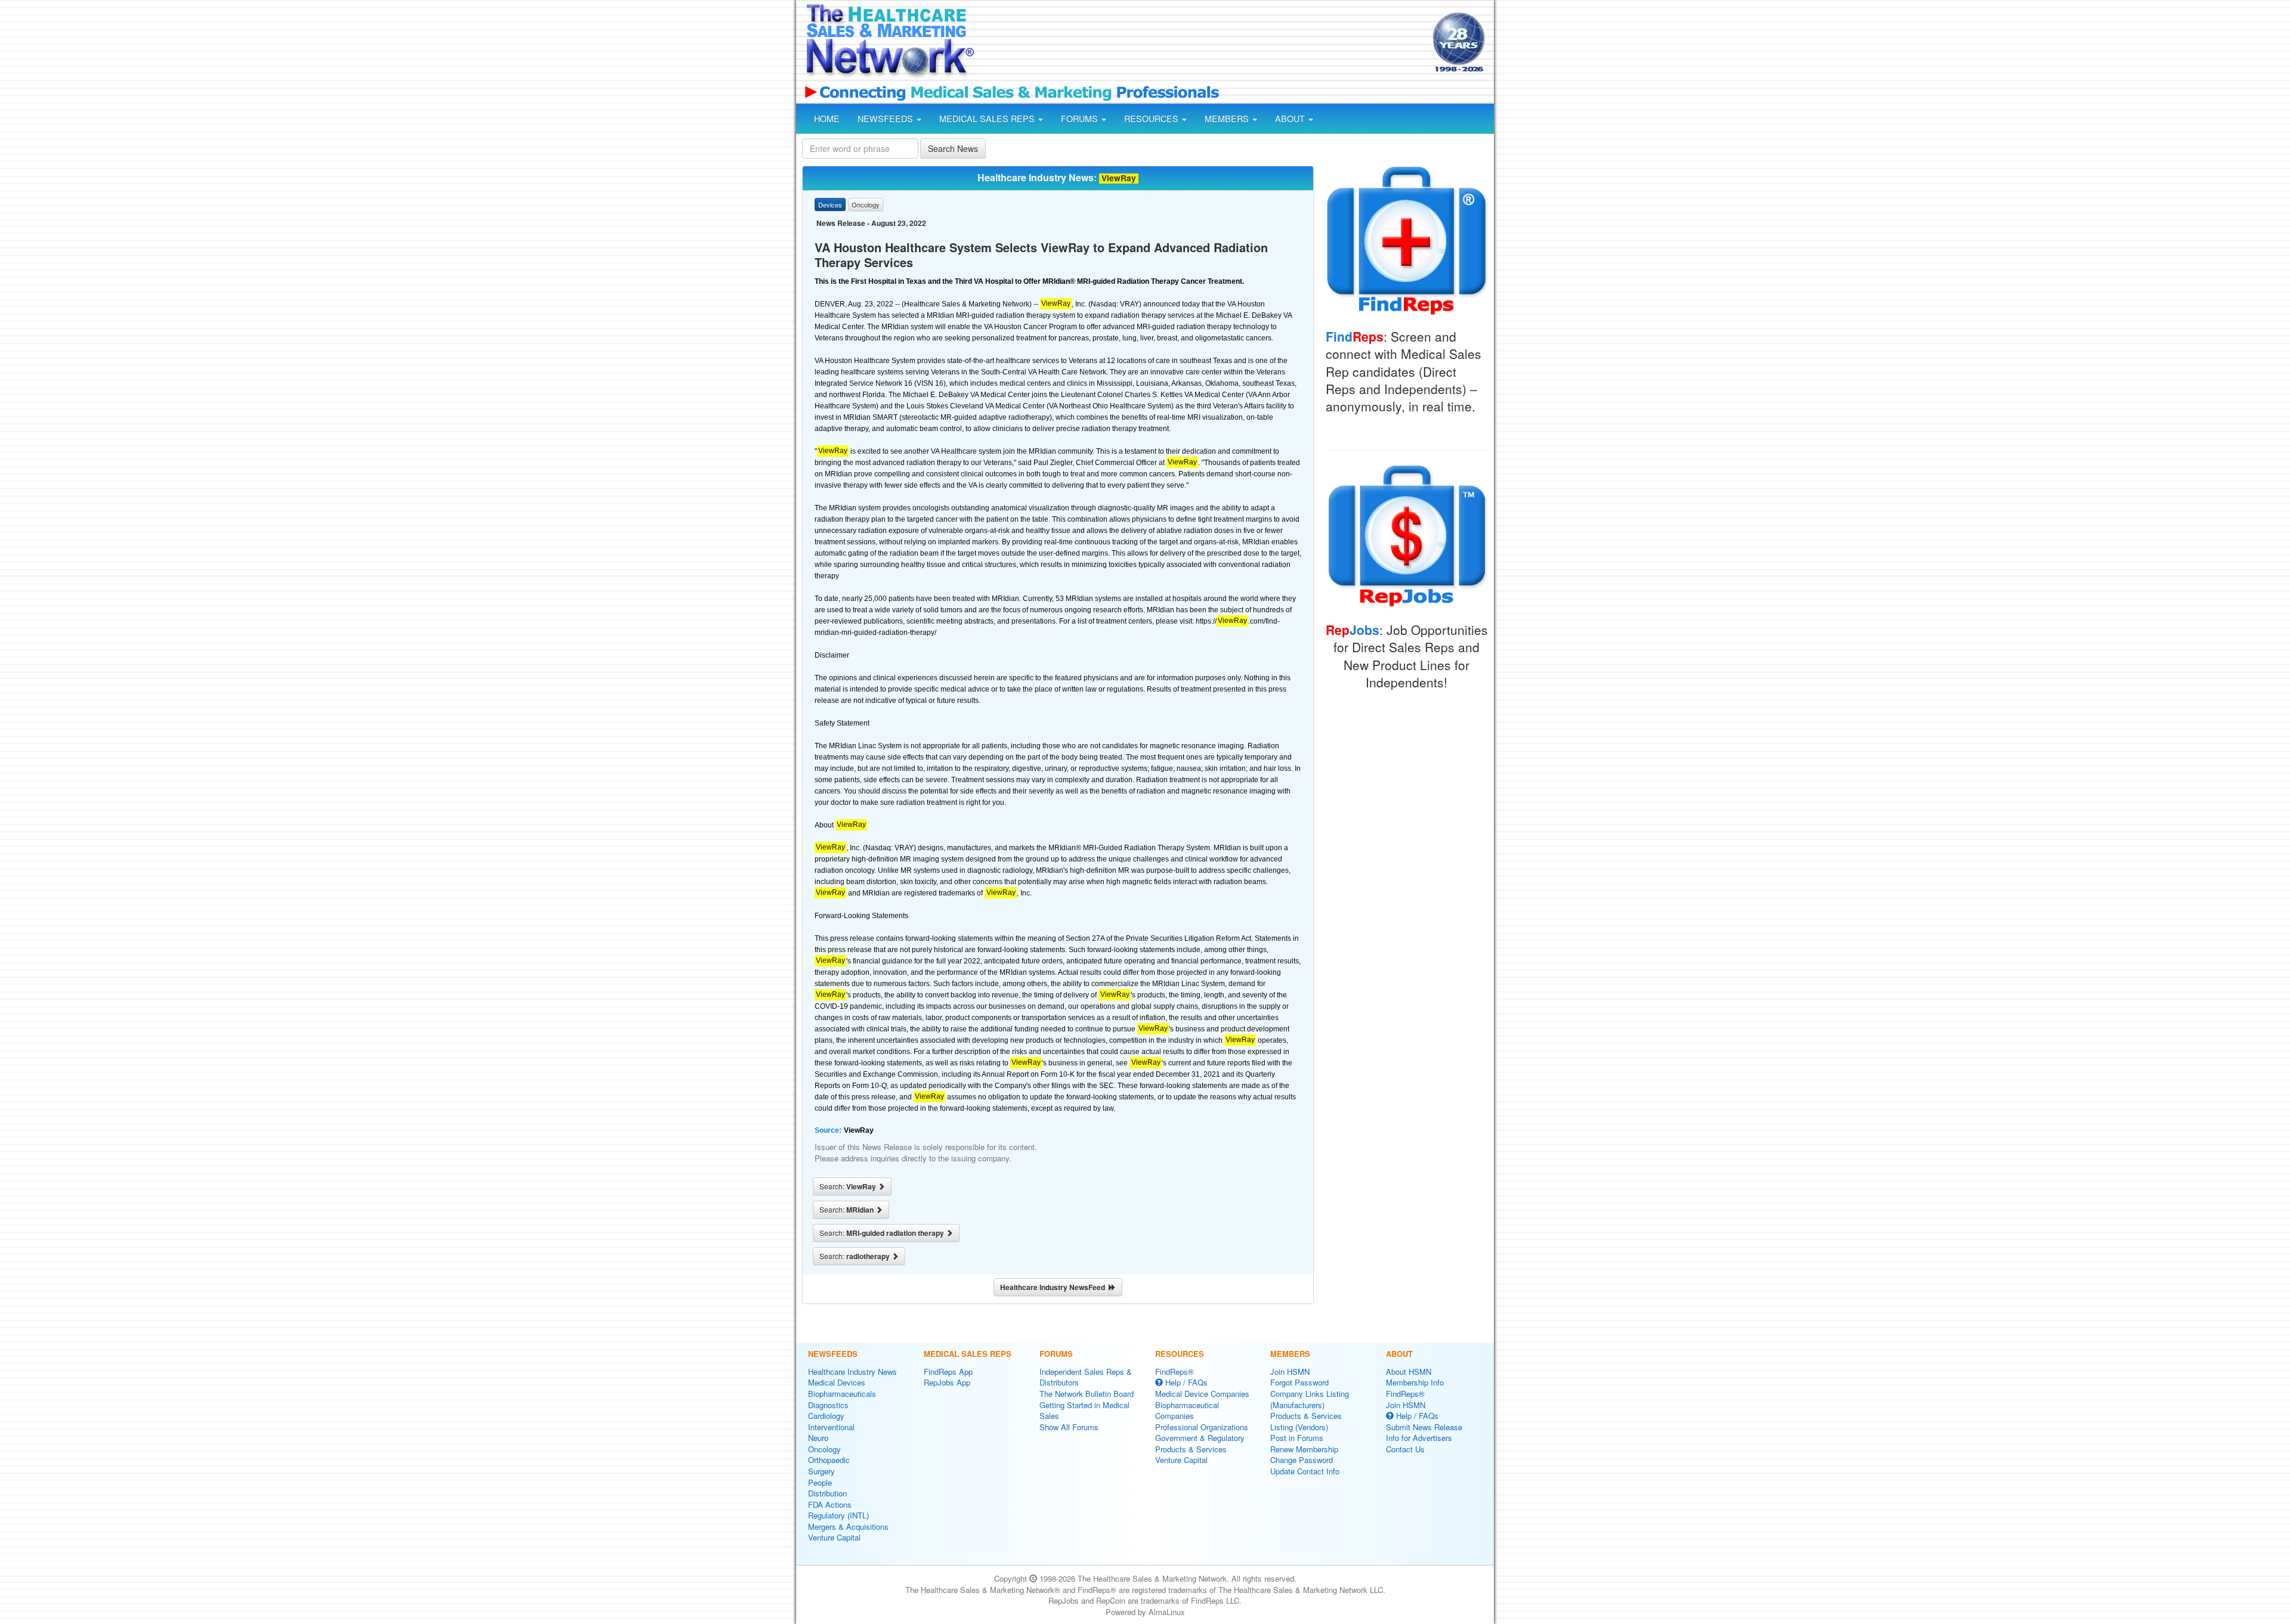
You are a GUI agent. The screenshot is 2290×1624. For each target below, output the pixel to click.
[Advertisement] (1202, 44)
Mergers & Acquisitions (848, 1527)
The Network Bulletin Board (1087, 1394)
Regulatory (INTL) (838, 1515)
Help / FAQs (1185, 1382)
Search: (849, 1186)
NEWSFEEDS (886, 119)
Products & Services (1191, 1449)
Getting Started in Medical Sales (1084, 1411)
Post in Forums (1297, 1438)
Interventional (831, 1427)
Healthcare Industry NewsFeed (1054, 1287)
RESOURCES (1152, 119)
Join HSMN (1290, 1372)
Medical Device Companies (1202, 1394)
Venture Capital (834, 1537)
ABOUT (1291, 119)
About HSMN (1409, 1372)
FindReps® (1175, 1372)
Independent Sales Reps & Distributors (1086, 1377)
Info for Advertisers (1419, 1438)
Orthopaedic (829, 1460)
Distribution (827, 1493)
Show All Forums (1069, 1427)
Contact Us (1405, 1449)
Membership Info (1415, 1382)
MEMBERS (1228, 119)
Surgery (821, 1471)
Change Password (1302, 1460)
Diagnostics (828, 1405)
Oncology (824, 1449)
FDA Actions (830, 1504)
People (820, 1482)
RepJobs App (947, 1382)
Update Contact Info (1305, 1471)
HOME (827, 119)
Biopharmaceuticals (842, 1394)
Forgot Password (1299, 1382)
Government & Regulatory (1200, 1438)
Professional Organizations (1202, 1427)
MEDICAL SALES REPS (988, 119)
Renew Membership (1304, 1449)
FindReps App (948, 1372)
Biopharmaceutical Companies (1187, 1411)
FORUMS (1081, 119)
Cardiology (826, 1416)
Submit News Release (1424, 1427)
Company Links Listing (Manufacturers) (1310, 1399)
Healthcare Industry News (852, 1372)
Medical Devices (837, 1382)
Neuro (818, 1438)
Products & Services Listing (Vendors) (1306, 1421)
